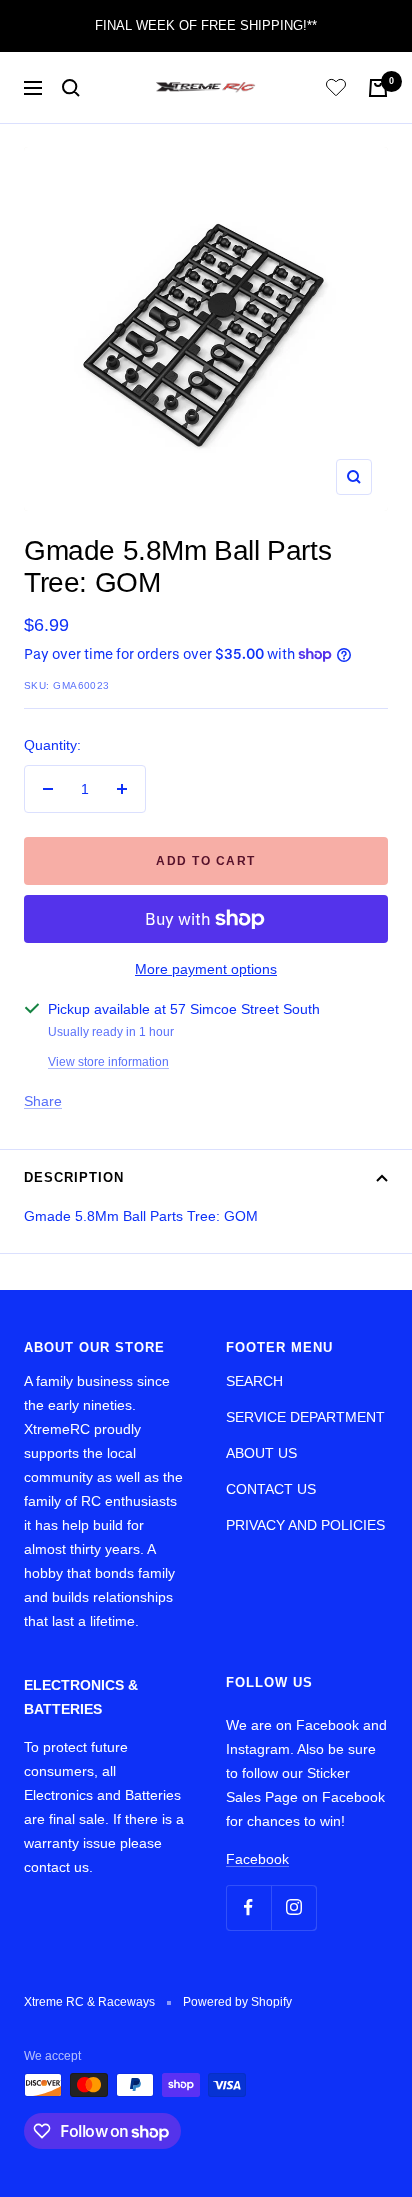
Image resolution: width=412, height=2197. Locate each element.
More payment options (206, 969)
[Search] (71, 88)
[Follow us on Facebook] (248, 1907)
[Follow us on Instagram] (293, 1907)
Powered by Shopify (237, 2002)
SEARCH (254, 1381)
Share (43, 1101)
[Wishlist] (336, 90)
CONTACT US (271, 1489)
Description (74, 1177)
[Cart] (378, 88)
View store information (108, 1062)
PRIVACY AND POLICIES (305, 1525)
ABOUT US (261, 1453)
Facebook (257, 1859)
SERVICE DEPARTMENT (305, 1417)
